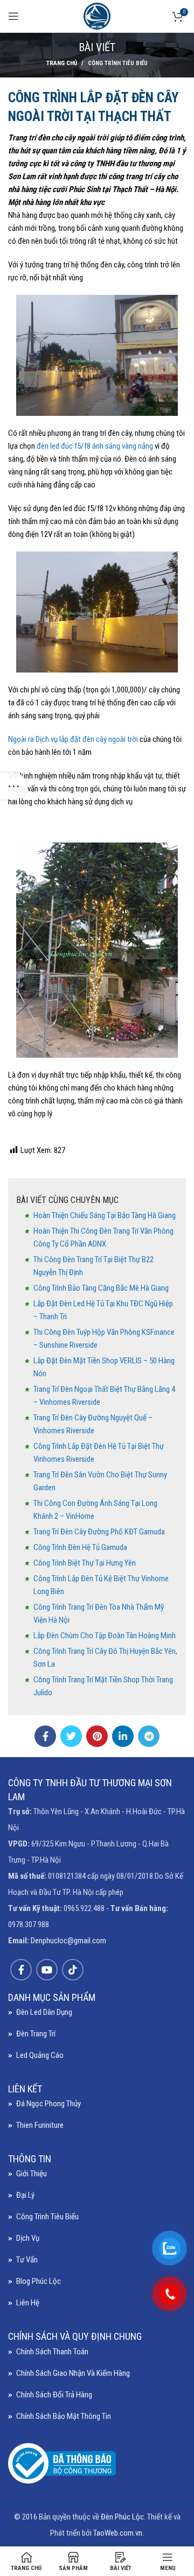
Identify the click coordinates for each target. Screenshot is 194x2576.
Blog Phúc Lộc (39, 2281)
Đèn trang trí (36, 2034)
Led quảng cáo (40, 2055)
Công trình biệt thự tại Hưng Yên (85, 1563)
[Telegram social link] (149, 1736)
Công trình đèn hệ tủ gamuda (80, 1547)
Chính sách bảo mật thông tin (64, 2416)
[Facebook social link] (45, 1736)
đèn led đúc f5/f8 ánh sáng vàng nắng (95, 446)
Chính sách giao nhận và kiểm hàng (73, 2373)
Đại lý (25, 2195)
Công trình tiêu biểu (118, 63)
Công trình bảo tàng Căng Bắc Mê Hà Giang (101, 1288)
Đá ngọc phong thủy (48, 2104)
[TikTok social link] (73, 1970)
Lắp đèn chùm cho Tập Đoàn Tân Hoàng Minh (105, 1636)
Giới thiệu (32, 2174)
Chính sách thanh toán (52, 2352)
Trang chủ (62, 63)
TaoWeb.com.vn (118, 2533)
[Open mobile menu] (13, 16)
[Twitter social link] (71, 1736)
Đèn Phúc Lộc (122, 2517)
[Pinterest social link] (97, 1736)
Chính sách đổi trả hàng (54, 2395)
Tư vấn (27, 2260)
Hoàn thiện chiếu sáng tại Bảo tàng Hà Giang (105, 1215)
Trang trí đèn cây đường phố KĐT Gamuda (99, 1532)
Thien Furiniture (40, 2125)
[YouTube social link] (47, 1970)
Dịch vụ (28, 2238)
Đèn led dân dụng (44, 2012)
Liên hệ (28, 2303)
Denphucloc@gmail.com (68, 1941)
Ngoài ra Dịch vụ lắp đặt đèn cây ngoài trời (73, 739)
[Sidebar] (13, 786)
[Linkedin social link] (123, 1736)
